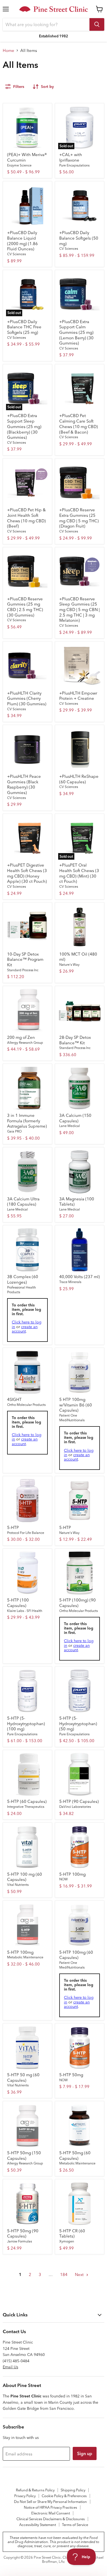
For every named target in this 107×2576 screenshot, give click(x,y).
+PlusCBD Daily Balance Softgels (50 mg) (79, 238)
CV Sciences (16, 254)
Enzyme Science (19, 165)
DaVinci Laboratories (75, 1807)
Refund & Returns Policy (35, 2490)
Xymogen (67, 2241)
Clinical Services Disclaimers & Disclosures (51, 2519)
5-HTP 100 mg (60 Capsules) (25, 1877)
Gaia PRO (14, 1131)
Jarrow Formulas (19, 2241)
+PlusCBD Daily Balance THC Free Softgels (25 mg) (24, 327)
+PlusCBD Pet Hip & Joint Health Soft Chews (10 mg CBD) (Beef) (26, 518)
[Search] (97, 24)
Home (9, 50)
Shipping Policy (73, 2490)
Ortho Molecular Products (26, 1405)
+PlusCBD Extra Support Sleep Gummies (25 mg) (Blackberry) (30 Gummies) (24, 426)
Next (80, 2274)
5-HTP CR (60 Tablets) (72, 2234)
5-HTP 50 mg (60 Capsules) (23, 2077)
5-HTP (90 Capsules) (79, 1801)
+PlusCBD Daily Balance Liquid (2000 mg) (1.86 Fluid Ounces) (22, 241)
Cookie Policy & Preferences (64, 2496)
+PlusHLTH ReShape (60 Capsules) (79, 779)
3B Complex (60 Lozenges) (23, 1279)
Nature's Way (69, 964)
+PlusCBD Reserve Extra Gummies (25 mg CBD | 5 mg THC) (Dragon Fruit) (79, 518)
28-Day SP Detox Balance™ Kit (75, 1040)
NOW (64, 1879)
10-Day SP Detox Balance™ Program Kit (25, 959)
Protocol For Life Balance (26, 1533)
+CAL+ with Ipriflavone (71, 157)
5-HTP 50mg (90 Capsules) (23, 2234)
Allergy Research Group (25, 1043)
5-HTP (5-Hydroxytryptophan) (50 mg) (78, 1723)
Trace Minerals (70, 1282)
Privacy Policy (25, 2496)
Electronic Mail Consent (51, 2513)
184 (64, 2274)
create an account (25, 1329)
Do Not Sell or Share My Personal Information (50, 2502)
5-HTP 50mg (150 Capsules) (24, 2156)
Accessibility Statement (38, 2525)
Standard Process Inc (23, 970)
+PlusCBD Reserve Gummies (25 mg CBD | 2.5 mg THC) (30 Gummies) (25, 607)
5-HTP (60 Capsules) (27, 1801)
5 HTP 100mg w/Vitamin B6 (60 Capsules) (76, 1405)
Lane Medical (70, 1126)
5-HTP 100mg (72, 1874)
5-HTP (13, 1527)
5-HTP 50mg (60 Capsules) (75, 2156)
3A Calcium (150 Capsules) (75, 1118)
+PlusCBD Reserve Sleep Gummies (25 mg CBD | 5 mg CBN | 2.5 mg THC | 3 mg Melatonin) (79, 610)
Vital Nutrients (18, 1885)
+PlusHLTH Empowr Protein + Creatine (78, 696)
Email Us (10, 2367)
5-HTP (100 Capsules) (18, 1603)
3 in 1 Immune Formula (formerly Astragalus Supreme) (27, 1121)
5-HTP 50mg (71, 2075)
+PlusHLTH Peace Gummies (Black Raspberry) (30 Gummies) (24, 784)
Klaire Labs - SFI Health (25, 1611)
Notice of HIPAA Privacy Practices (50, 2507)
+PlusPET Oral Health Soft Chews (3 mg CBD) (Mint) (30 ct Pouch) (79, 873)
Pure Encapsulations (74, 165)
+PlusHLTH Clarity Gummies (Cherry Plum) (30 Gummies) (27, 698)
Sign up (85, 2453)
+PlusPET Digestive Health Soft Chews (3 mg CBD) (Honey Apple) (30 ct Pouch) (27, 873)
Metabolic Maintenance (25, 1957)
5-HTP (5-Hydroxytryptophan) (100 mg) (26, 1723)
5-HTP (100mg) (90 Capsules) (78, 1603)
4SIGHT (14, 1399)
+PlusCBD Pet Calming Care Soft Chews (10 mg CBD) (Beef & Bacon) (79, 424)
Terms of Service (75, 2525)
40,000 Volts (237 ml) (80, 1277)
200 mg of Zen (21, 1037)
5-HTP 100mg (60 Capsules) (76, 1955)
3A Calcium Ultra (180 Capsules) (23, 1202)
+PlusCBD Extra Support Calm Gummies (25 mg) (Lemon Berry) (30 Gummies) (76, 332)
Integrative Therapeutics (26, 1807)
